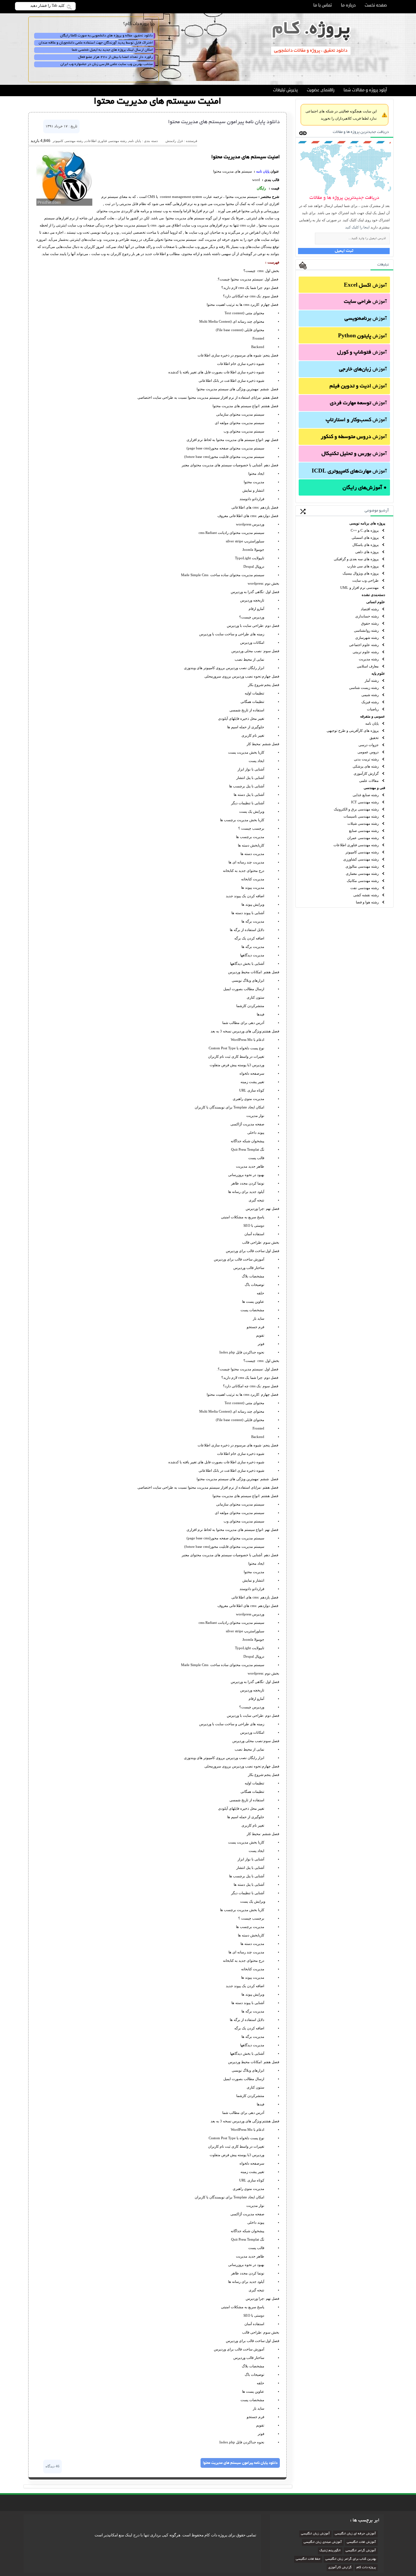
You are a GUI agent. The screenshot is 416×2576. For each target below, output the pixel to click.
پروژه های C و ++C (365, 530)
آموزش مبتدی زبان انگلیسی (323, 2542)
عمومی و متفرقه (373, 716)
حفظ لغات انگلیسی (308, 2559)
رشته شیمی (370, 695)
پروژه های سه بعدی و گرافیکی (356, 559)
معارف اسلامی (368, 666)
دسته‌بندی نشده (373, 595)
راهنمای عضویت (321, 90)
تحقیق (374, 738)
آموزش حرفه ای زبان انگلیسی (355, 2534)
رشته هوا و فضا (367, 902)
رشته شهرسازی (367, 638)
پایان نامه (372, 723)
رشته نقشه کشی (366, 895)
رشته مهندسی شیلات (363, 823)
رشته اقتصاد (370, 609)
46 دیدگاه (52, 2466)
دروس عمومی (368, 752)
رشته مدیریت (369, 659)
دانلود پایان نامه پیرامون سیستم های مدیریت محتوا (224, 122)
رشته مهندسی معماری (362, 874)
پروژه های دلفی (367, 552)
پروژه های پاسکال (365, 545)
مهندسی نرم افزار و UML (359, 588)
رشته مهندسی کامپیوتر (362, 852)
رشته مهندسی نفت (364, 888)
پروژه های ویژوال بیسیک (361, 573)
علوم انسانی (376, 602)
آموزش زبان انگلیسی (315, 2534)
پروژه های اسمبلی (365, 537)
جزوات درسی (369, 745)
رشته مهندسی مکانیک (363, 881)
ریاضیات (373, 709)
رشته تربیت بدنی (366, 759)
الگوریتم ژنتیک (330, 2551)
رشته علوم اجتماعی (364, 645)
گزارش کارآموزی (366, 773)
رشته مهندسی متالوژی (362, 866)
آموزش (365, 286)
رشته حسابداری (367, 616)
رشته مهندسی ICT (365, 802)
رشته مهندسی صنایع (364, 831)
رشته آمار (372, 680)
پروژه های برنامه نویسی (367, 523)
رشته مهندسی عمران (363, 838)
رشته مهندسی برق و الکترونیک (356, 809)
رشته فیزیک (370, 702)
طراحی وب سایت (365, 580)
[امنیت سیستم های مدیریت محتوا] (64, 204)
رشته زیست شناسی (364, 688)
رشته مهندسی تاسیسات (361, 816)
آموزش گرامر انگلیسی (361, 2551)
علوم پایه (378, 673)
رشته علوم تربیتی (366, 652)
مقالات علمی (369, 781)
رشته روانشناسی (366, 630)
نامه (259, 171)
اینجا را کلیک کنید (357, 227)
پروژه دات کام (366, 2568)
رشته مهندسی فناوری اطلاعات (356, 845)
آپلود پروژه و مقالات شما (365, 90)
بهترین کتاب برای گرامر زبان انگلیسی (351, 2559)
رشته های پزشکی (366, 766)
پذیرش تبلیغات (285, 90)
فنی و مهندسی (374, 788)
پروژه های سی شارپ (363, 566)
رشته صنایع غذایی (366, 795)
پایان (266, 171)
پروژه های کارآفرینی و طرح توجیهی (353, 731)
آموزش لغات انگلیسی (361, 2542)
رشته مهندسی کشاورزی (361, 859)
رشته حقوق (370, 623)
